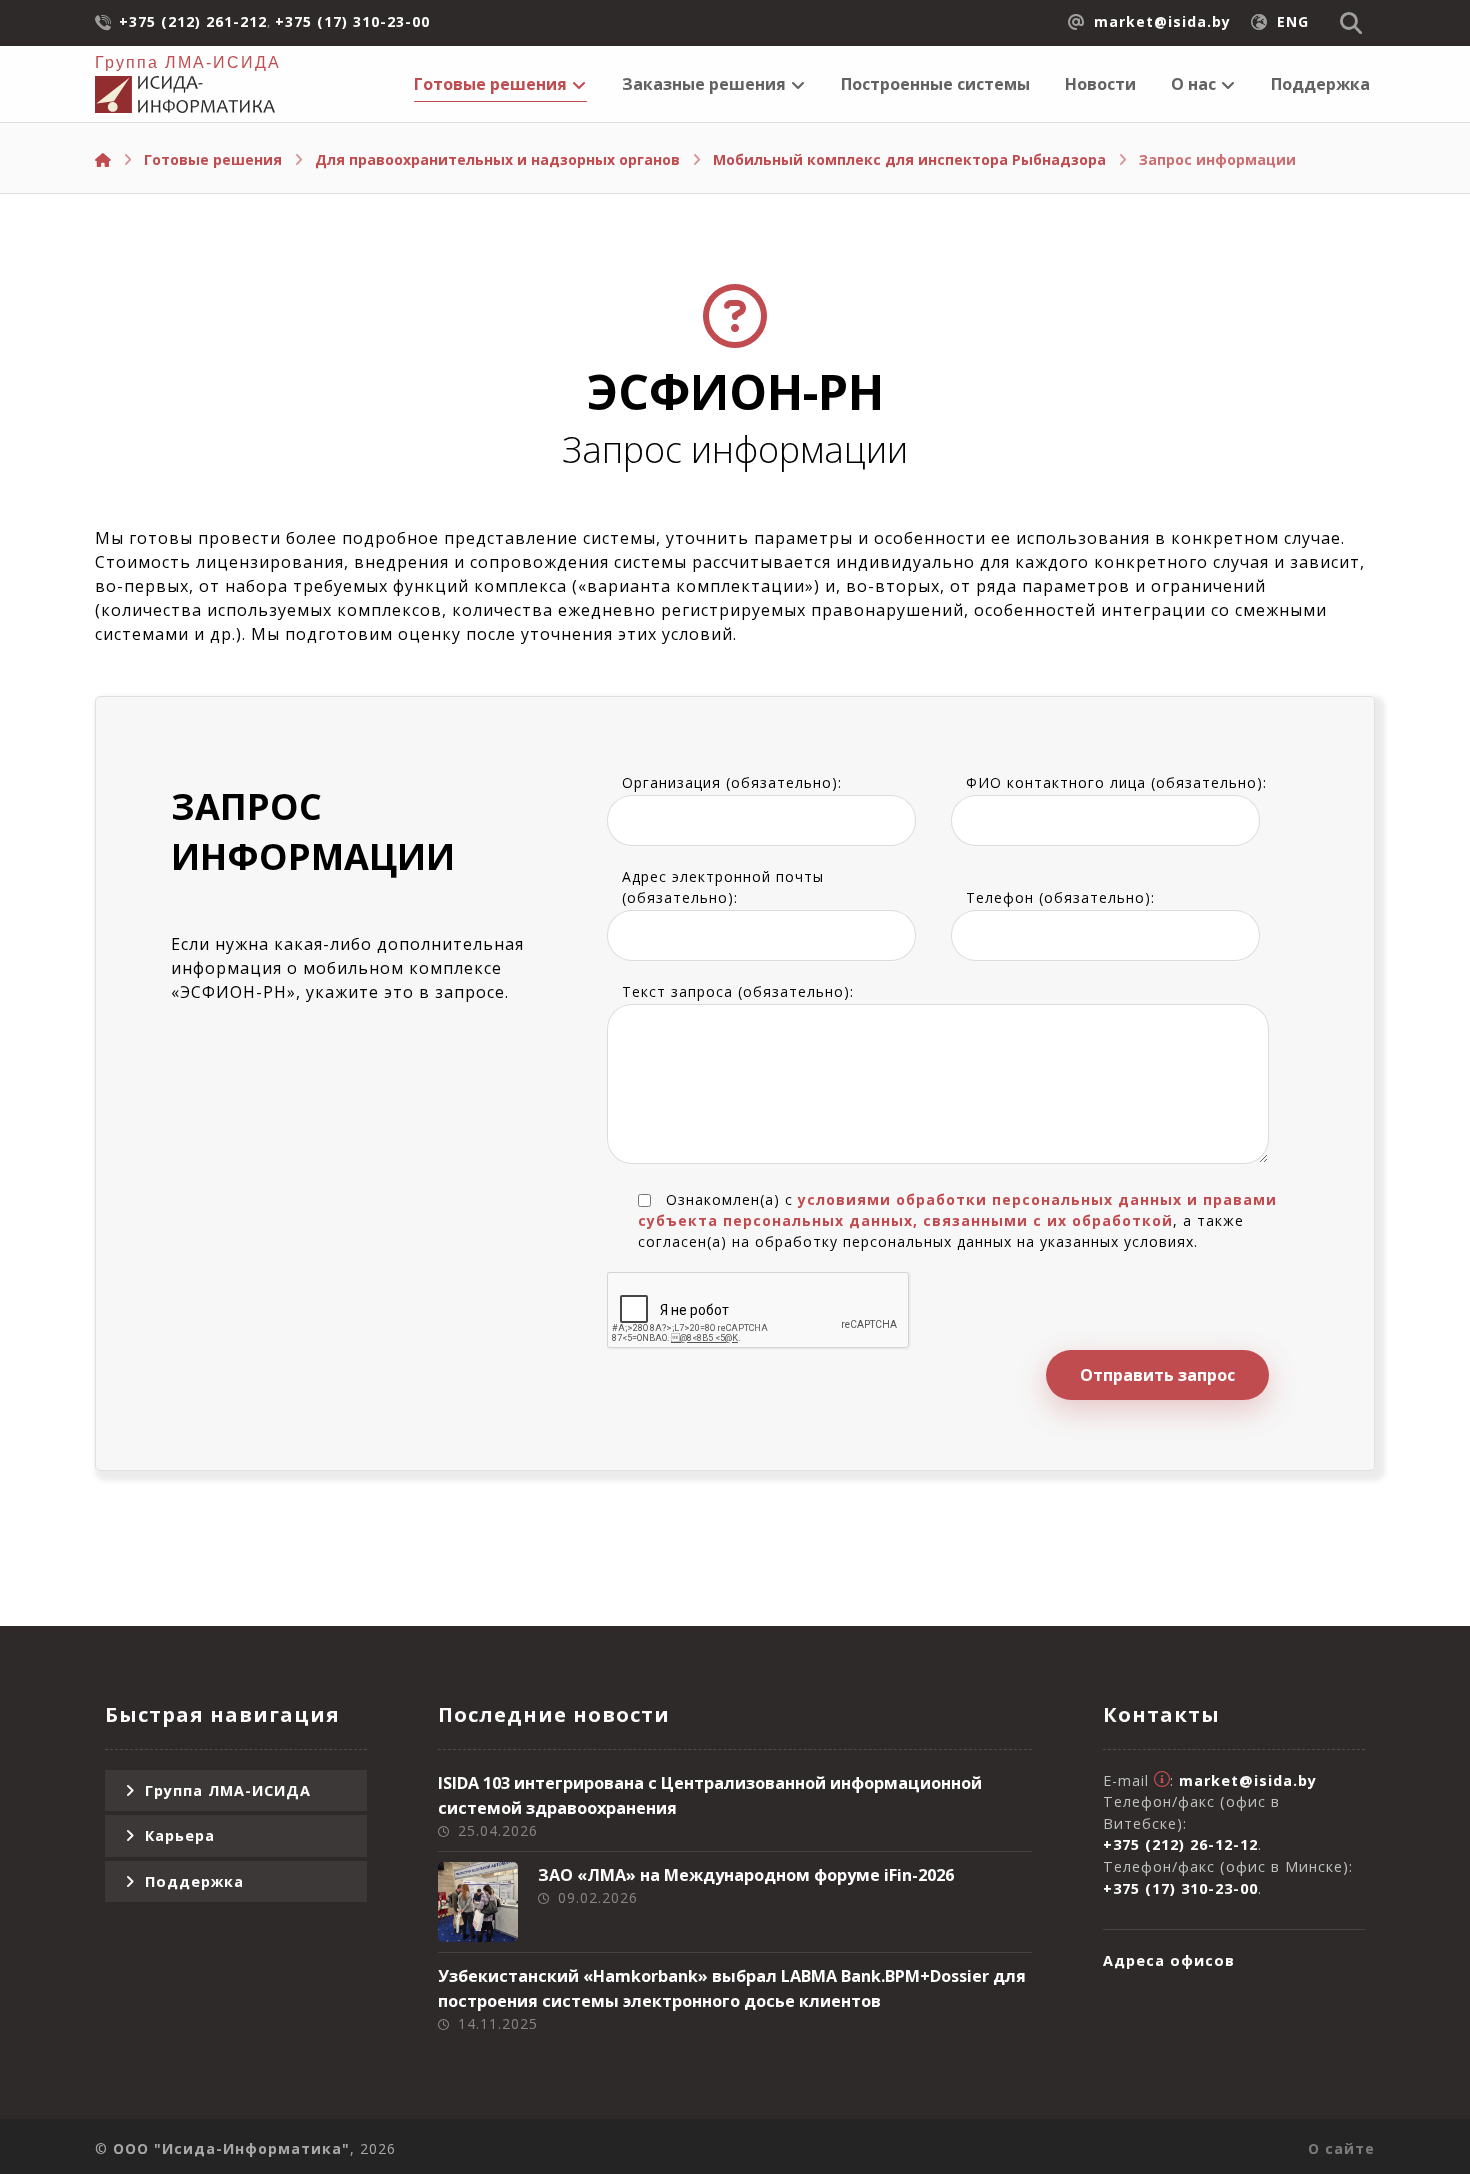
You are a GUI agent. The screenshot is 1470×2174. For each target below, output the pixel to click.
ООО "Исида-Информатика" (231, 2148)
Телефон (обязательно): (1060, 897)
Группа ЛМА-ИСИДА (228, 1790)
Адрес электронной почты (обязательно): (723, 887)
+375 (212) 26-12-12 (1180, 1844)
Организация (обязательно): (732, 782)
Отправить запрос (1157, 1375)
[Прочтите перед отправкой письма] (1162, 1780)
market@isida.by (1248, 1780)
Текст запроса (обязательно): (738, 991)
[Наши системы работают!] (185, 94)
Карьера (180, 1835)
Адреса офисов (1169, 1960)
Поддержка (194, 1881)
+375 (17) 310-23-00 (1180, 1888)
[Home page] (103, 159)
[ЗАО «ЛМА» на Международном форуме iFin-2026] (478, 1902)
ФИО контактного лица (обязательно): (1116, 782)
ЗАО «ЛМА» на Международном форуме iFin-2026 (746, 1875)
